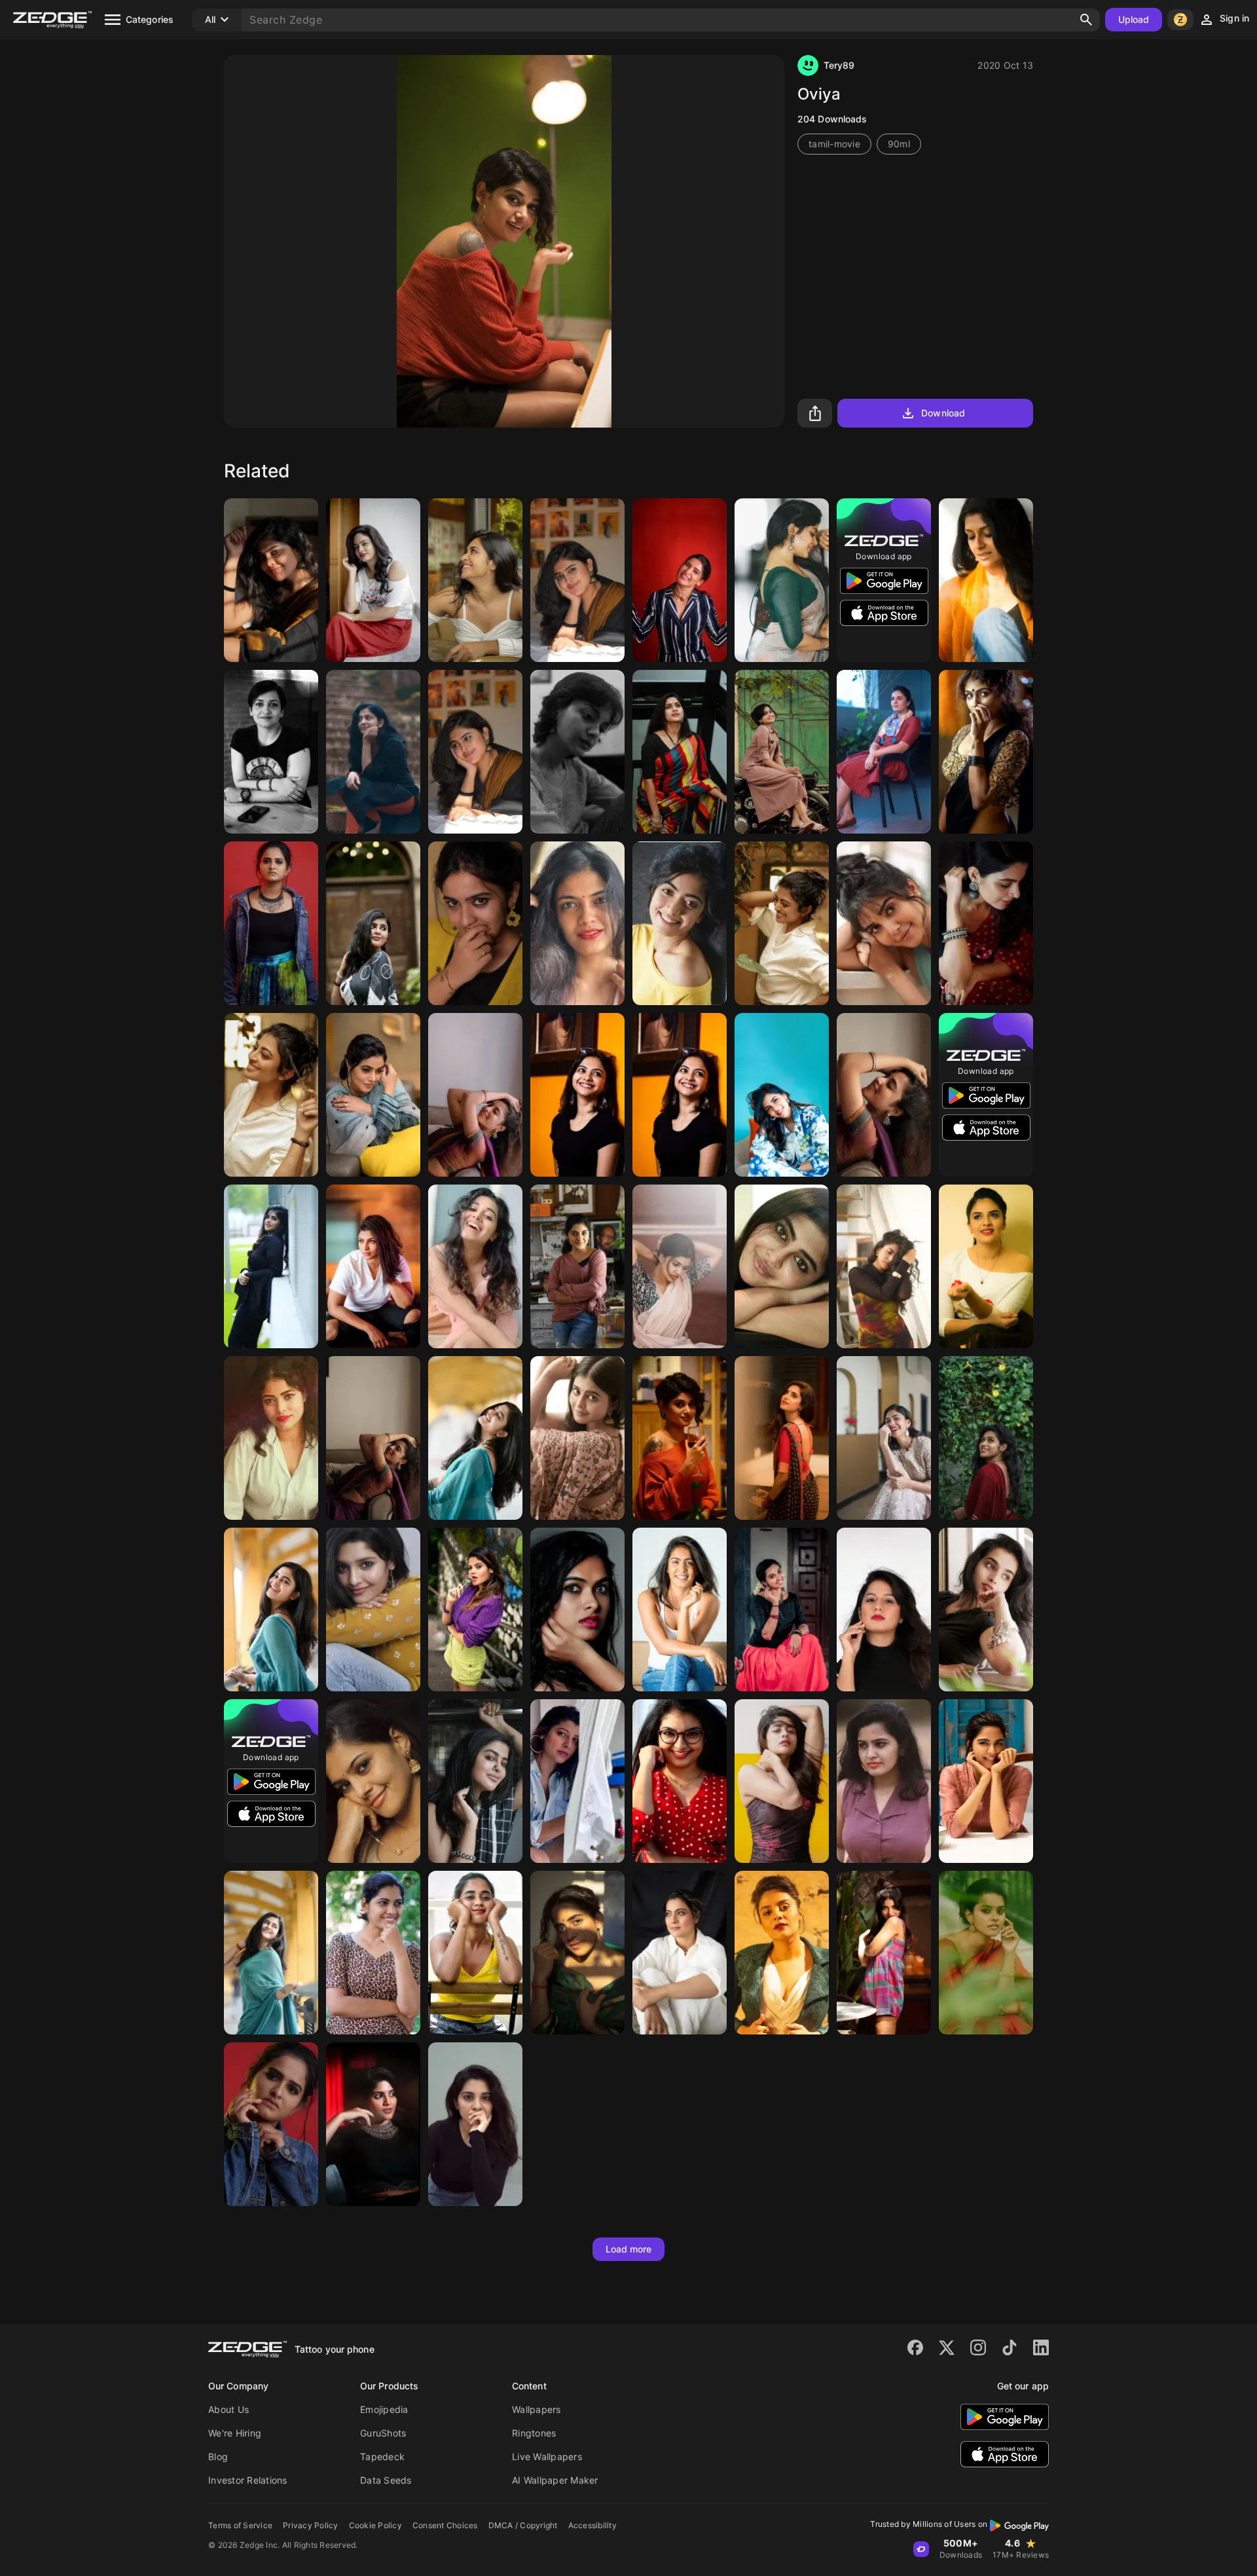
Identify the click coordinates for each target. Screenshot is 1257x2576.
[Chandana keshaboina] (271, 923)
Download (943, 413)
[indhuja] (475, 580)
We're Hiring (235, 2433)
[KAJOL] (680, 1953)
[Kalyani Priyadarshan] (986, 1781)
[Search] (1086, 20)
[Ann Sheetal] (986, 1610)
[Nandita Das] (986, 580)
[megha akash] (271, 1266)
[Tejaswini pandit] (577, 1781)
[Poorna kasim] (373, 1095)
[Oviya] (680, 1438)
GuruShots (383, 2433)
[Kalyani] (782, 1095)
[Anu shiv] (475, 923)
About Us (228, 2409)
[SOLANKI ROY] (577, 752)
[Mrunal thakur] (884, 1438)
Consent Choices (445, 2525)
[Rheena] (271, 580)
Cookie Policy (375, 2525)
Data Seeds (386, 2480)
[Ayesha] (782, 1438)
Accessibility (592, 2525)
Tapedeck (382, 2456)
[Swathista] (373, 1781)
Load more (629, 2249)
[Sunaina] (475, 1953)
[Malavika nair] (680, 1781)
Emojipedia (384, 2409)
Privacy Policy (311, 2525)
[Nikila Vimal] (986, 923)
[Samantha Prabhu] (680, 580)
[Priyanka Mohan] (884, 1095)
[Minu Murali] (782, 1610)
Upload (1134, 19)
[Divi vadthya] (577, 1610)
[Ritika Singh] (373, 1610)
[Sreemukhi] (884, 752)
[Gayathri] (782, 580)
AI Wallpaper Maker (555, 2480)
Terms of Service (240, 2525)
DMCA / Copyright (523, 2525)
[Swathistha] (986, 1953)
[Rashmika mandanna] (680, 923)
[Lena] (271, 752)
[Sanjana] (680, 1266)
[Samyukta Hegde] (680, 1610)
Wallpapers (537, 2409)
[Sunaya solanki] (884, 1610)
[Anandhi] (782, 923)
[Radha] (373, 1953)
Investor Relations (248, 2480)
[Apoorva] (884, 1266)
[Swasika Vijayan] (680, 752)
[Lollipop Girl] (475, 1610)
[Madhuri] (884, 923)
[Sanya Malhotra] (577, 1953)
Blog (218, 2456)
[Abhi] (782, 1781)
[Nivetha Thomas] (577, 1266)
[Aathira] (986, 1438)
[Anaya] (884, 1953)
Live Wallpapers (547, 2456)
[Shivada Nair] (373, 752)
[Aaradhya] (986, 752)
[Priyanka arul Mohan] (475, 1095)
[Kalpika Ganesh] (577, 923)
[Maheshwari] (373, 1266)
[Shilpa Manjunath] (475, 1266)
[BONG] (271, 1438)
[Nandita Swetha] (373, 580)
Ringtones (534, 2433)
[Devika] (782, 752)
